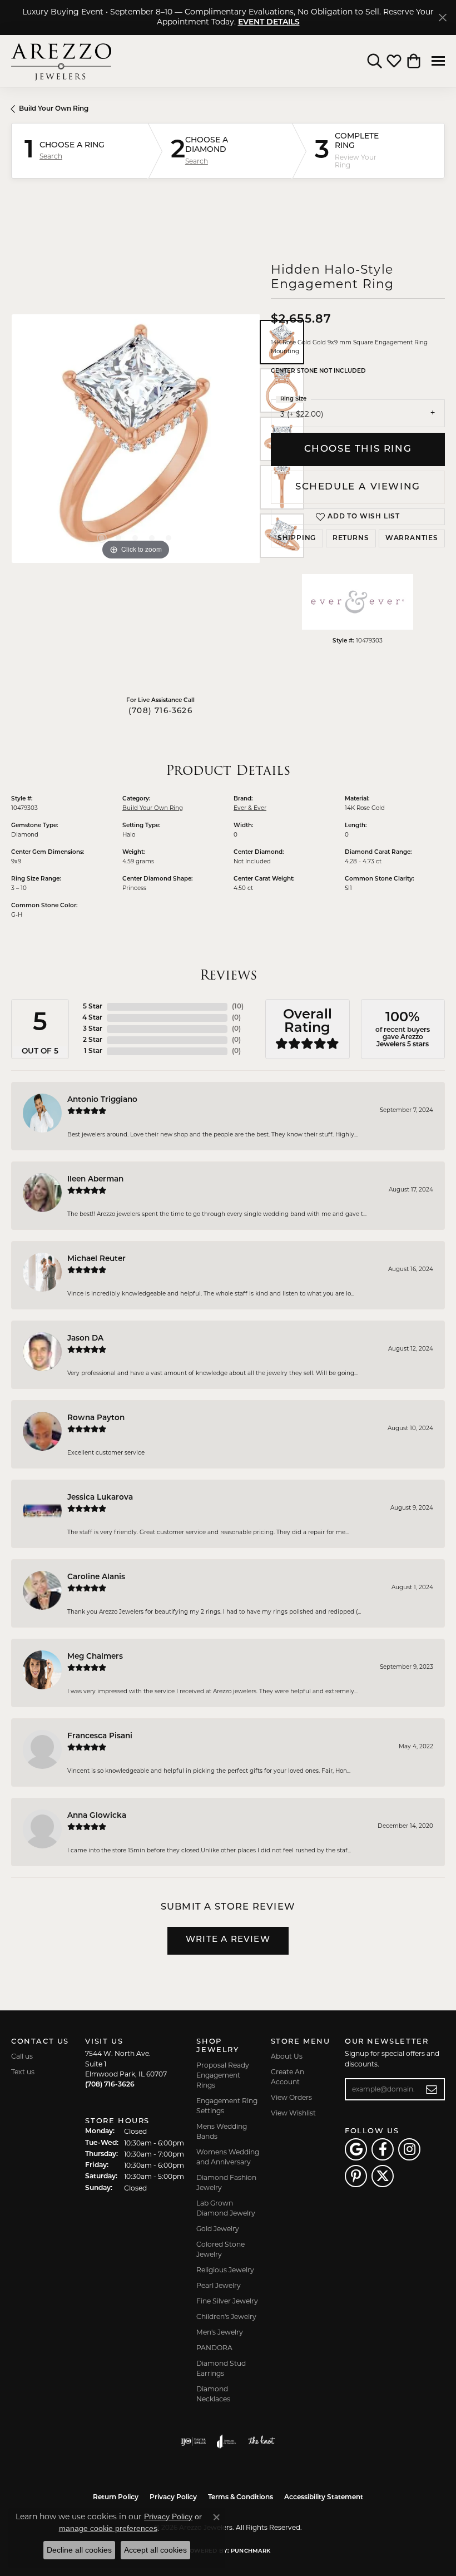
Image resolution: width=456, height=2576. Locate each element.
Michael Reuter (96, 1259)
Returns (351, 538)
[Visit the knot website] (261, 2441)
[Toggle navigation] (438, 61)
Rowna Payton (96, 1418)
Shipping (297, 538)
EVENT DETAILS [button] (269, 23)
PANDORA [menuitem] (214, 2348)
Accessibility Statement (324, 2498)
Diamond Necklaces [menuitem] (213, 2394)
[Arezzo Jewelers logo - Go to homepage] (61, 61)
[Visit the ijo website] (193, 2441)
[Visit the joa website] (227, 2441)
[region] (135, 439)
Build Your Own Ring (54, 109)
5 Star (93, 1007)
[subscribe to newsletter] (432, 2089)
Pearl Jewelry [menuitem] (219, 2285)
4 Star (92, 1018)
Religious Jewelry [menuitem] (225, 2270)
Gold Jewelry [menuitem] (218, 2229)
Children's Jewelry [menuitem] (226, 2317)
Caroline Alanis (96, 1577)
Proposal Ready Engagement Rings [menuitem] (223, 2075)
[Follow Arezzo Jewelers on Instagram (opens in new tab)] (409, 2149)
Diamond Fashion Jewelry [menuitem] (226, 2182)
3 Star (93, 1029)
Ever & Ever (250, 808)
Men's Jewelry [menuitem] (220, 2332)
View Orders (291, 2097)
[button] (375, 61)
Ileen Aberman (95, 1180)
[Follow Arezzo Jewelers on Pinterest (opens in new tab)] (356, 2176)
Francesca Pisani (100, 1736)
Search (51, 156)
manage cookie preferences (108, 2528)
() (238, 1007)
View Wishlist (293, 2113)
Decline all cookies (79, 2550)
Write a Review (228, 1940)
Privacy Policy (173, 2498)
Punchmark (251, 2551)
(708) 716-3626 (160, 711)
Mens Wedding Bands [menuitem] (222, 2131)
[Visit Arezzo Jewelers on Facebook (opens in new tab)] (383, 2149)
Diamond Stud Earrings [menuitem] (221, 2368)
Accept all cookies (155, 2550)
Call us (22, 2056)
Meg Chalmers (95, 1657)
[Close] (442, 18)
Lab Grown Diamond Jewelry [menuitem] (226, 2208)
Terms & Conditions (241, 2498)
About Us (287, 2056)
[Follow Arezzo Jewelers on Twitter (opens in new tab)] (383, 2176)
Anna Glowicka (97, 1816)
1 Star (93, 1051)
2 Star (93, 1040)
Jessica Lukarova (100, 1498)
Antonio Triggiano (102, 1100)
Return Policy (116, 2498)
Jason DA (85, 1339)
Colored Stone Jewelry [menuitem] (220, 2249)
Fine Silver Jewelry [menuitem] (227, 2301)
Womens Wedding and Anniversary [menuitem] (228, 2157)
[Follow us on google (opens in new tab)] (356, 2149)
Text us (23, 2072)
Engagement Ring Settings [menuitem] (227, 2106)
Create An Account (288, 2077)
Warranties (412, 538)
